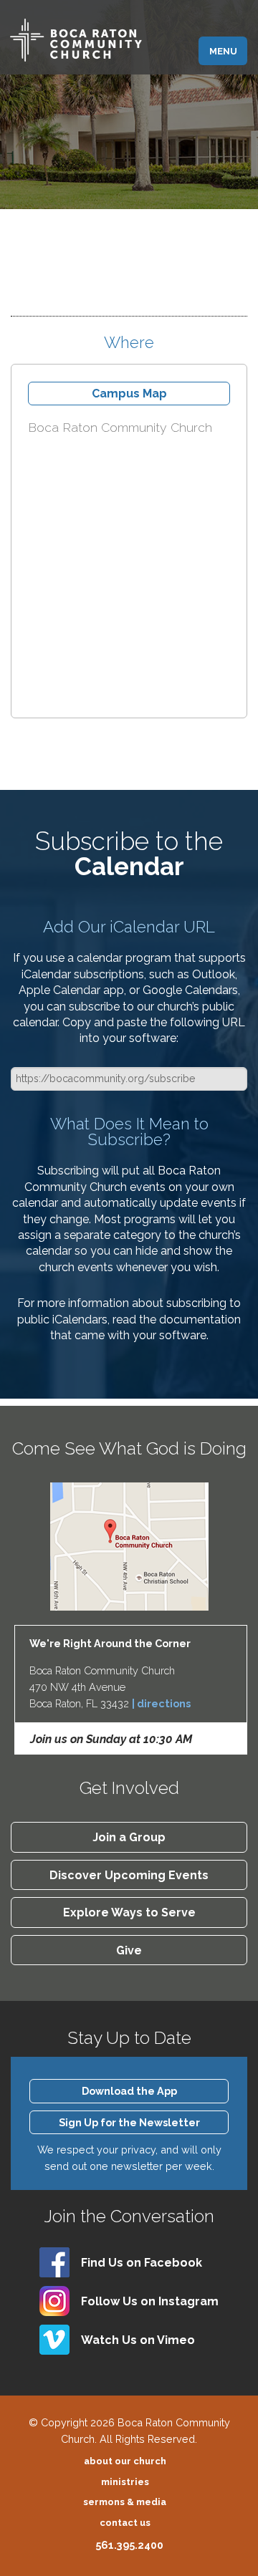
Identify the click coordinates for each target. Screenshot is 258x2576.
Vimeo (138, 2340)
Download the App (129, 2091)
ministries (125, 2482)
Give (129, 1950)
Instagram (150, 2301)
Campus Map (129, 394)
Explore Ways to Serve (129, 1912)
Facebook (142, 2263)
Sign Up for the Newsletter (129, 2122)
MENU (223, 51)
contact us (125, 2523)
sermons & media (125, 2502)
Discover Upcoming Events (129, 1875)
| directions (161, 1703)
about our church (125, 2461)
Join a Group (129, 1837)
